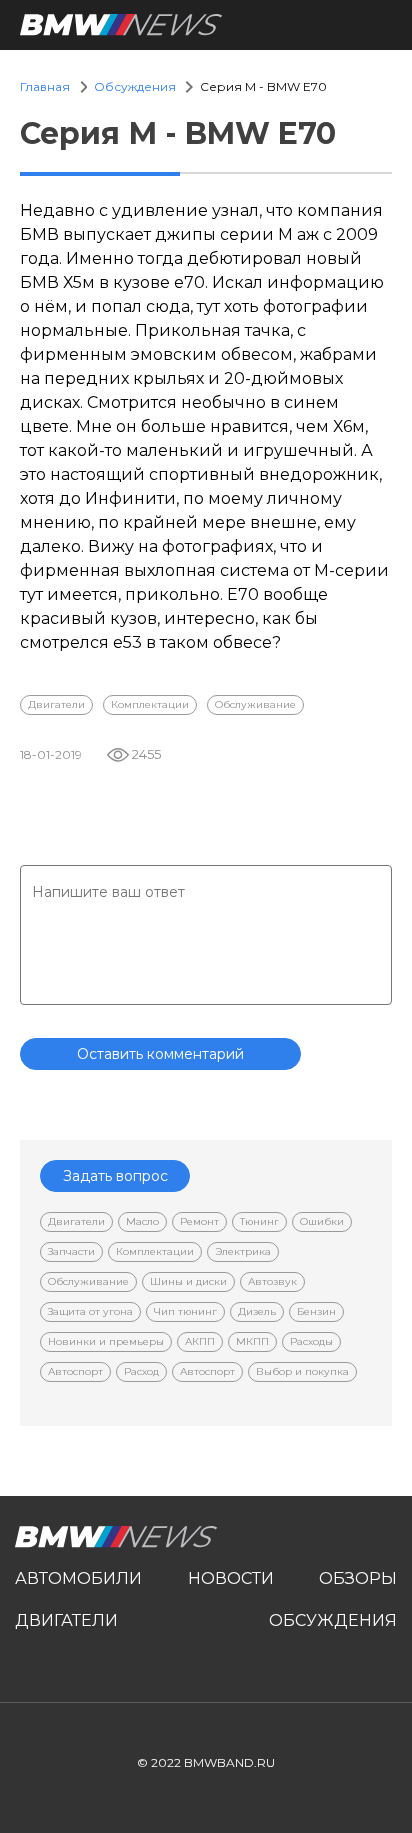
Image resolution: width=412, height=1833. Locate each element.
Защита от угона (90, 1311)
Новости (231, 1578)
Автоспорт (75, 1371)
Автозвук (272, 1281)
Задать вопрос (115, 1176)
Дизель (257, 1311)
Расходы (311, 1341)
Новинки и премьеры (106, 1341)
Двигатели (56, 704)
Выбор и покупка (302, 1371)
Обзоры (358, 1578)
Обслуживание (255, 704)
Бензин (316, 1311)
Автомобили (78, 1578)
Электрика (243, 1251)
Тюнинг (259, 1221)
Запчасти (71, 1251)
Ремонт (199, 1221)
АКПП (200, 1341)
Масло (142, 1221)
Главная (45, 86)
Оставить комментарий (160, 1054)
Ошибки (322, 1221)
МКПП (252, 1341)
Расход (141, 1371)
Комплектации (150, 704)
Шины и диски (188, 1281)
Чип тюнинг (185, 1311)
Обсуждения (135, 86)
